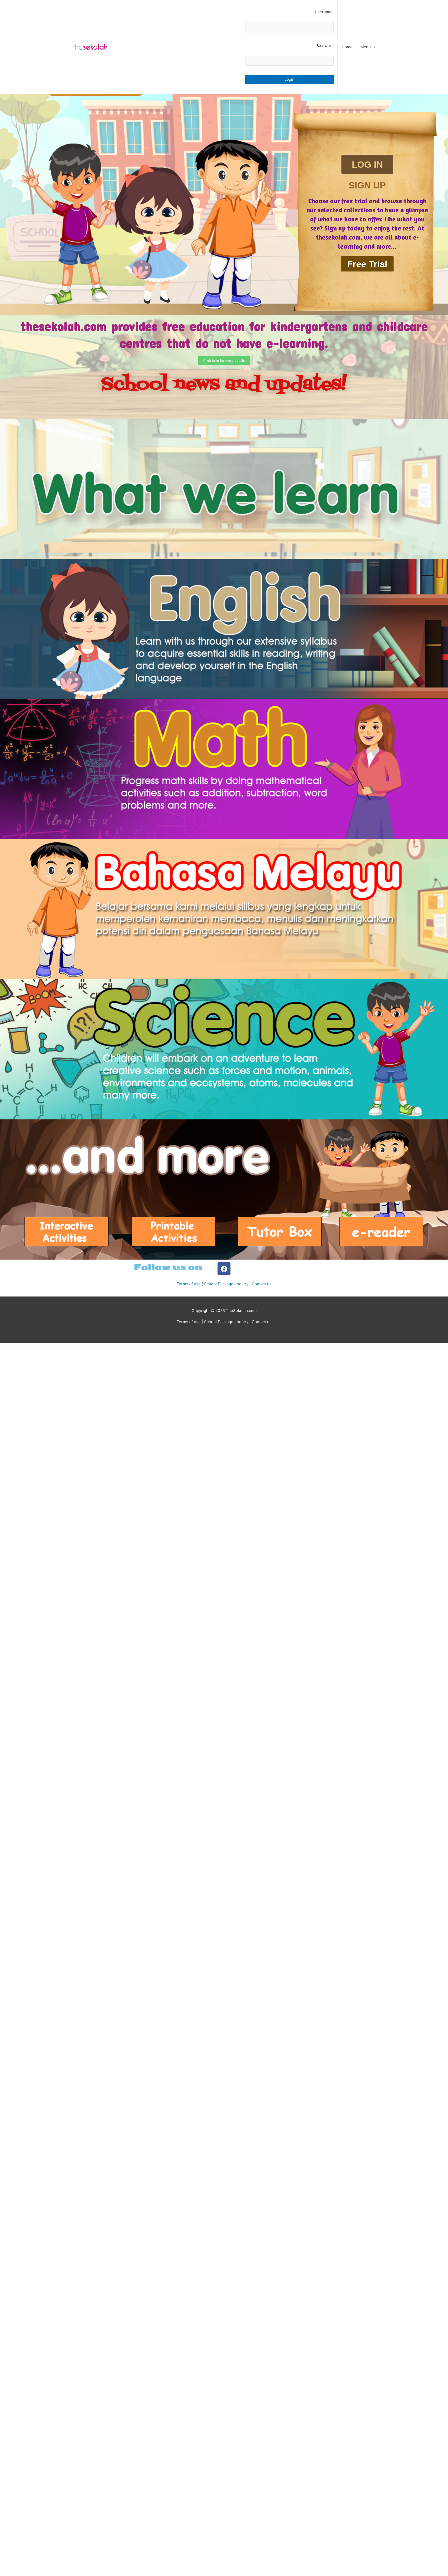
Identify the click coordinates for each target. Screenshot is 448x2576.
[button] (367, 164)
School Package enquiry (226, 1284)
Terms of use (189, 1284)
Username (324, 12)
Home (347, 47)
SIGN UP (367, 185)
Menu (366, 47)
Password (325, 46)
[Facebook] (224, 1269)
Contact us (262, 1284)
